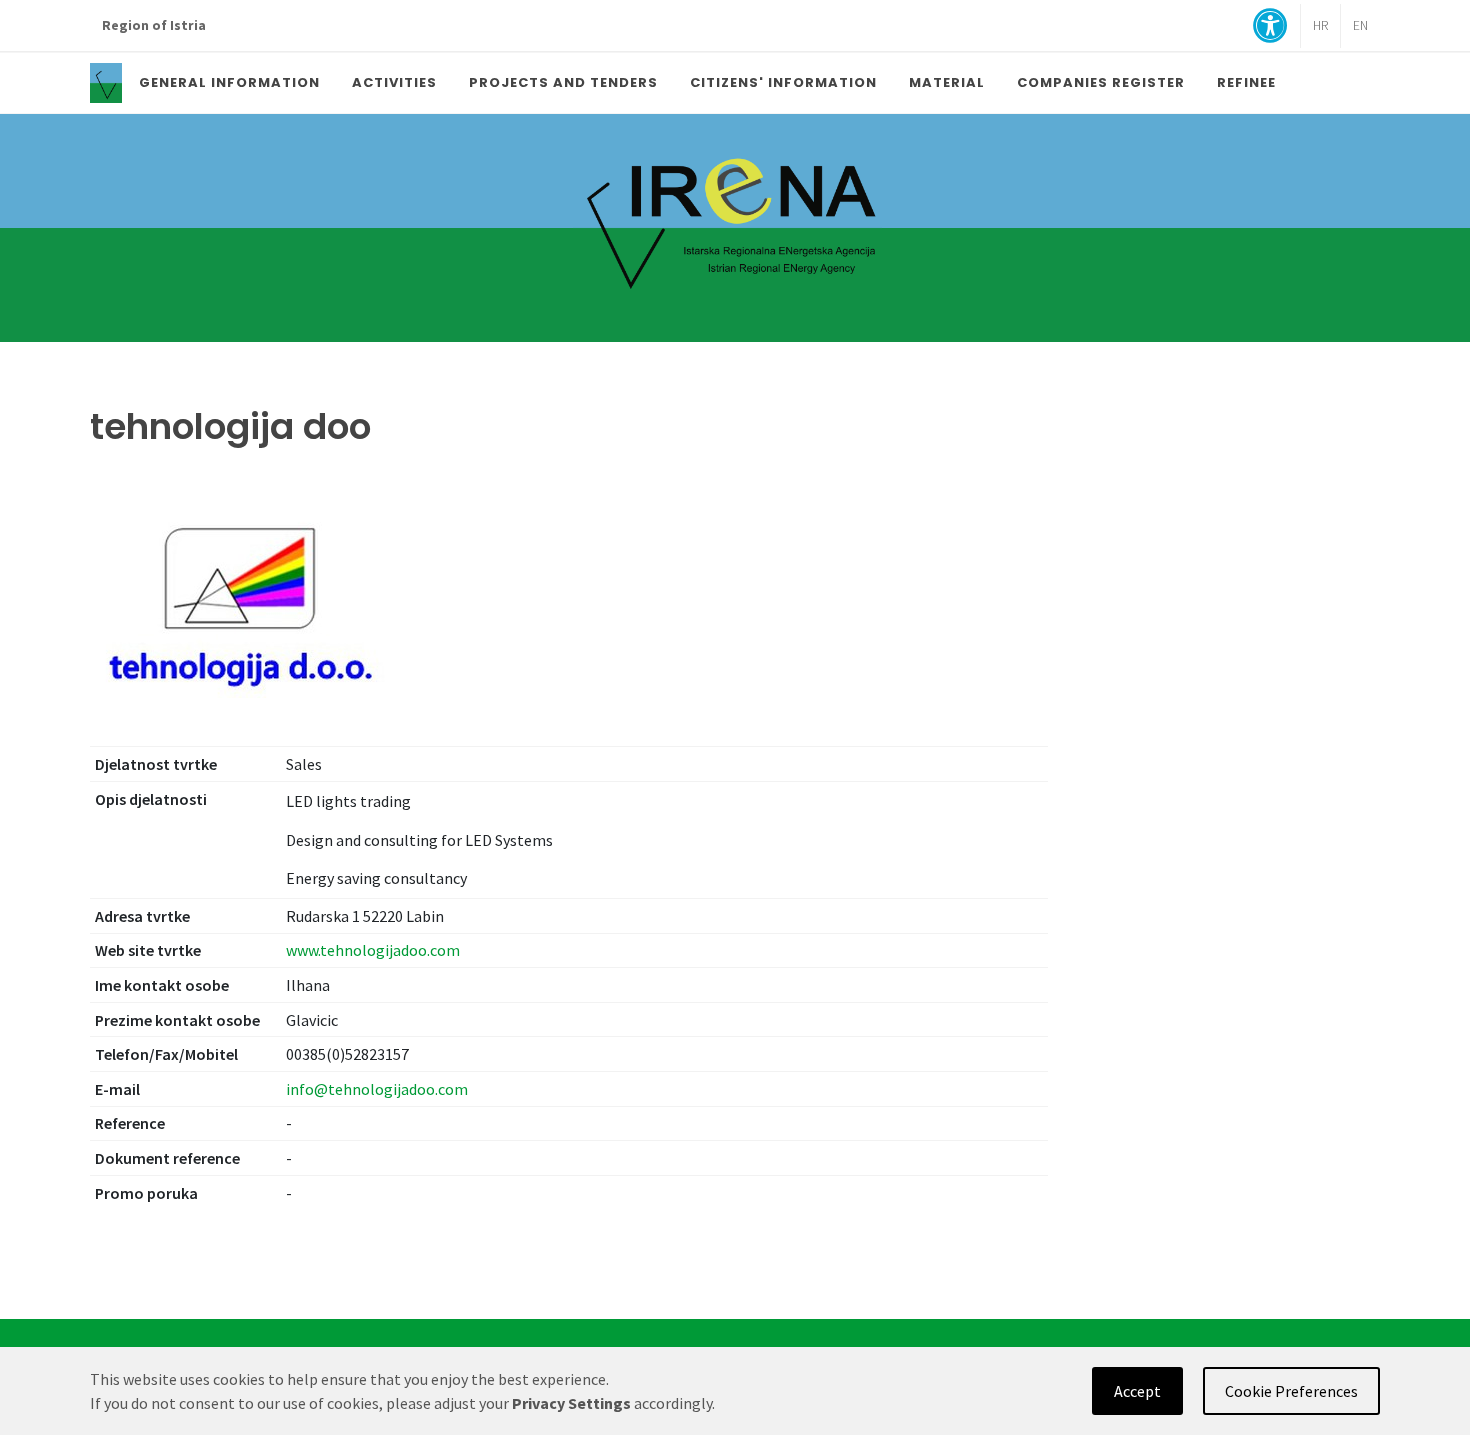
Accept (1137, 1391)
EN (1360, 25)
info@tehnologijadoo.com (377, 1089)
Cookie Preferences (1291, 1391)
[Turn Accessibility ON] (1270, 27)
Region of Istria (154, 25)
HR (1320, 25)
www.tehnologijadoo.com (373, 950)
